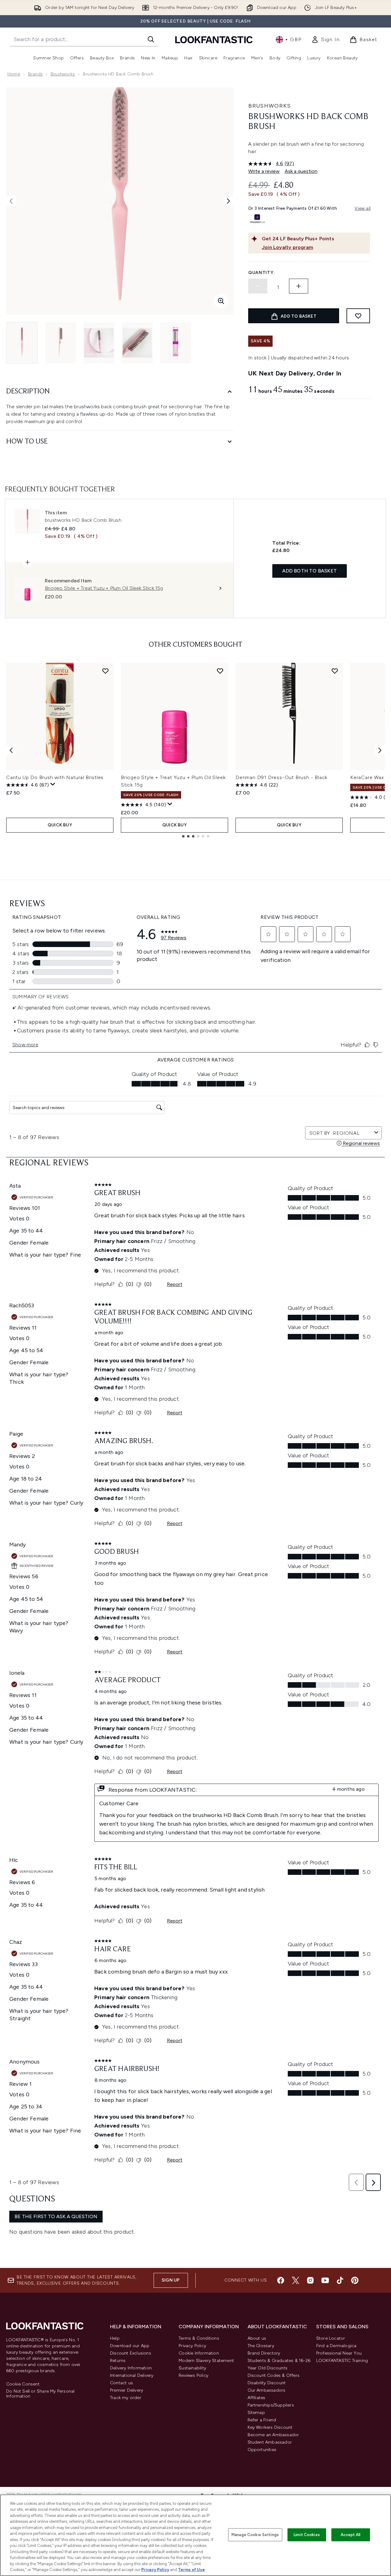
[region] (195, 2535)
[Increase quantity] (299, 286)
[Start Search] (151, 39)
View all (363, 208)
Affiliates (257, 2398)
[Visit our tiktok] (340, 2280)
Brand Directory (264, 2353)
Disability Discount (267, 2383)
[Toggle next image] (228, 201)
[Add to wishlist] (358, 316)
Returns (118, 2361)
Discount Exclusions (131, 2353)
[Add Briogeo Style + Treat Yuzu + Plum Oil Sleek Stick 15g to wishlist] (220, 671)
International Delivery (132, 2375)
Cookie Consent (23, 2384)
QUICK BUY (60, 825)
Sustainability (192, 2368)
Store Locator (331, 2338)
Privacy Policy (192, 2346)
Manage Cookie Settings (255, 2535)
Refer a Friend (262, 2420)
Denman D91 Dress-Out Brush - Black (281, 777)
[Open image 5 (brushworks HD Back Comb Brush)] (176, 343)
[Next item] (380, 750)
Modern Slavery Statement (206, 2361)
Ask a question (301, 171)
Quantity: (261, 273)
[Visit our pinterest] (355, 2280)
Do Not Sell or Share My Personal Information (40, 2394)
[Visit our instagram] (310, 2280)
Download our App (130, 2346)
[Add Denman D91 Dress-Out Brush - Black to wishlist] (335, 671)
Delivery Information (131, 2368)
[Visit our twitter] (295, 2280)
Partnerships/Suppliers (271, 2405)
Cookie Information (199, 2353)
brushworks (63, 74)
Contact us (121, 2383)
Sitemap (256, 2413)
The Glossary (261, 2346)
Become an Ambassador (273, 2435)
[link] (325, 40)
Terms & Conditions (199, 2338)
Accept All (351, 2535)
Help (115, 2338)
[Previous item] (11, 750)
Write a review (264, 171)
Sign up (171, 2280)
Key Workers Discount (270, 2427)
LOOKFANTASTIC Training (342, 2361)
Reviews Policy (193, 2375)
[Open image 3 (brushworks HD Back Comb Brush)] (99, 343)
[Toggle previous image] (11, 201)
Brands (35, 74)
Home (14, 74)
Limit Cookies (307, 2535)
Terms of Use (191, 2570)
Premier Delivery (127, 2390)
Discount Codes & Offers (274, 2375)
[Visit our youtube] (325, 2280)
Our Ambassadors (267, 2390)
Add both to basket (310, 571)
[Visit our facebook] (281, 2280)
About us (257, 2338)
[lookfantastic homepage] (214, 39)
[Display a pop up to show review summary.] (53, 784)
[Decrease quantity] (258, 286)
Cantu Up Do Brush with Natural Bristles (55, 777)
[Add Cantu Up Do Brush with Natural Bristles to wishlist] (105, 671)
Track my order (126, 2398)
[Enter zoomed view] (221, 301)
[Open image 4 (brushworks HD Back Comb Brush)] (137, 343)
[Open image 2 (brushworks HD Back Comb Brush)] (61, 343)
